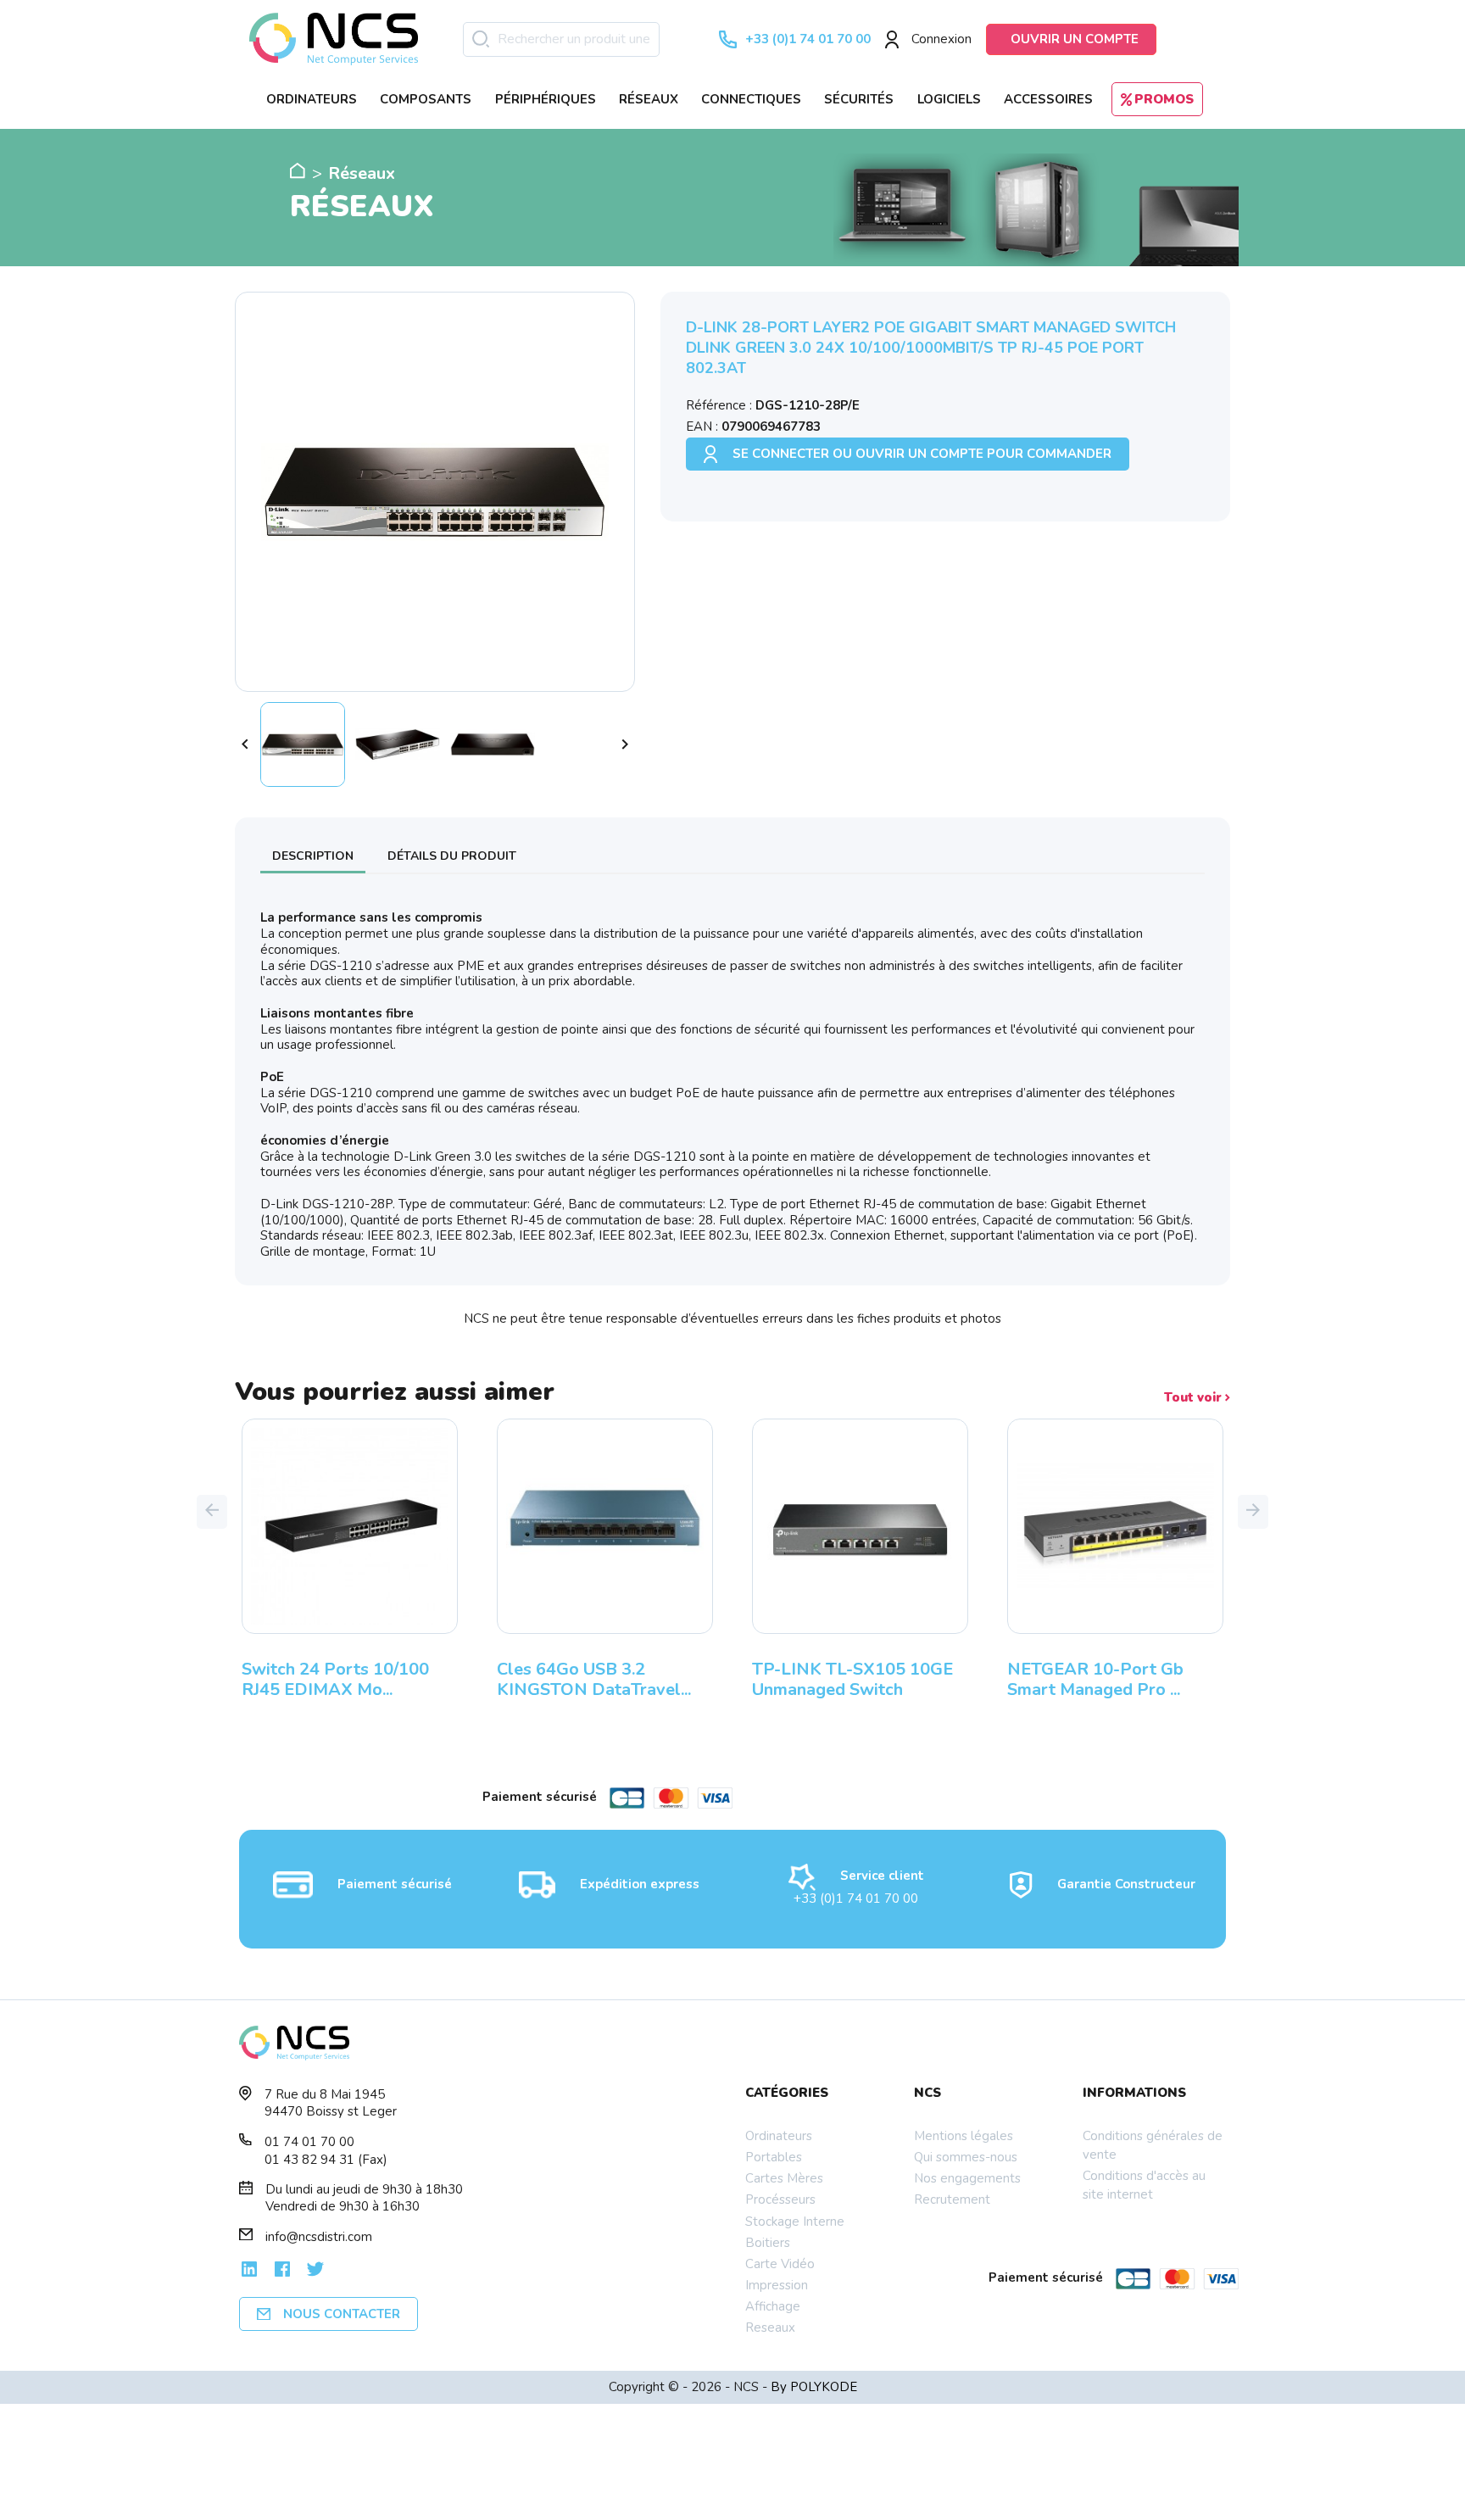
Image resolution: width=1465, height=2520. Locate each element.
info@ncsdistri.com (319, 2237)
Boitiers (768, 2243)
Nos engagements (967, 2178)
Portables (774, 2157)
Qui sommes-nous (966, 2157)
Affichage (773, 2306)
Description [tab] (313, 856)
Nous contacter (342, 2314)
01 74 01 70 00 (309, 2142)
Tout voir (1195, 1398)
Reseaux (770, 2328)
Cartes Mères (784, 2178)
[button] (212, 1512)
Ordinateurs (779, 2136)
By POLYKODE (814, 2387)
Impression (777, 2285)
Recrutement (952, 2199)
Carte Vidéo (780, 2264)
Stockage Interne (795, 2222)
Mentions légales (964, 2136)
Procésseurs (780, 2199)
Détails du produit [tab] (452, 856)
